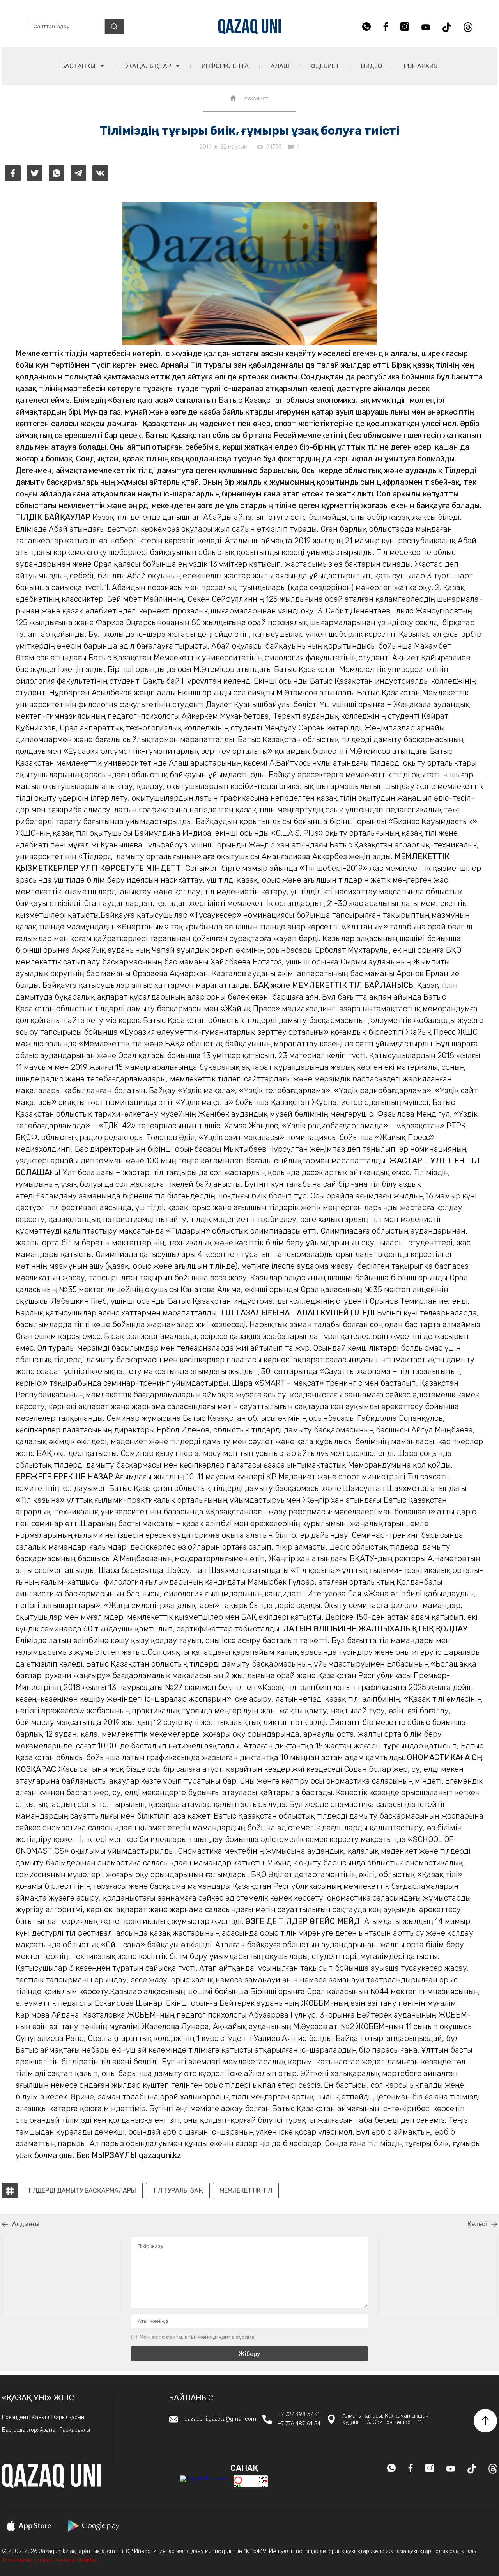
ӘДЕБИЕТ (325, 66)
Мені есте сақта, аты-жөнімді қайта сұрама (197, 2337)
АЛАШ (280, 66)
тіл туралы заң (178, 2191)
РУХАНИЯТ (257, 99)
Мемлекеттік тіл (246, 2191)
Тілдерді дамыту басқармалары (82, 2191)
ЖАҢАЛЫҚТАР (149, 66)
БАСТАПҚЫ (79, 66)
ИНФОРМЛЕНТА (225, 66)
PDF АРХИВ (421, 66)
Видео (372, 66)
